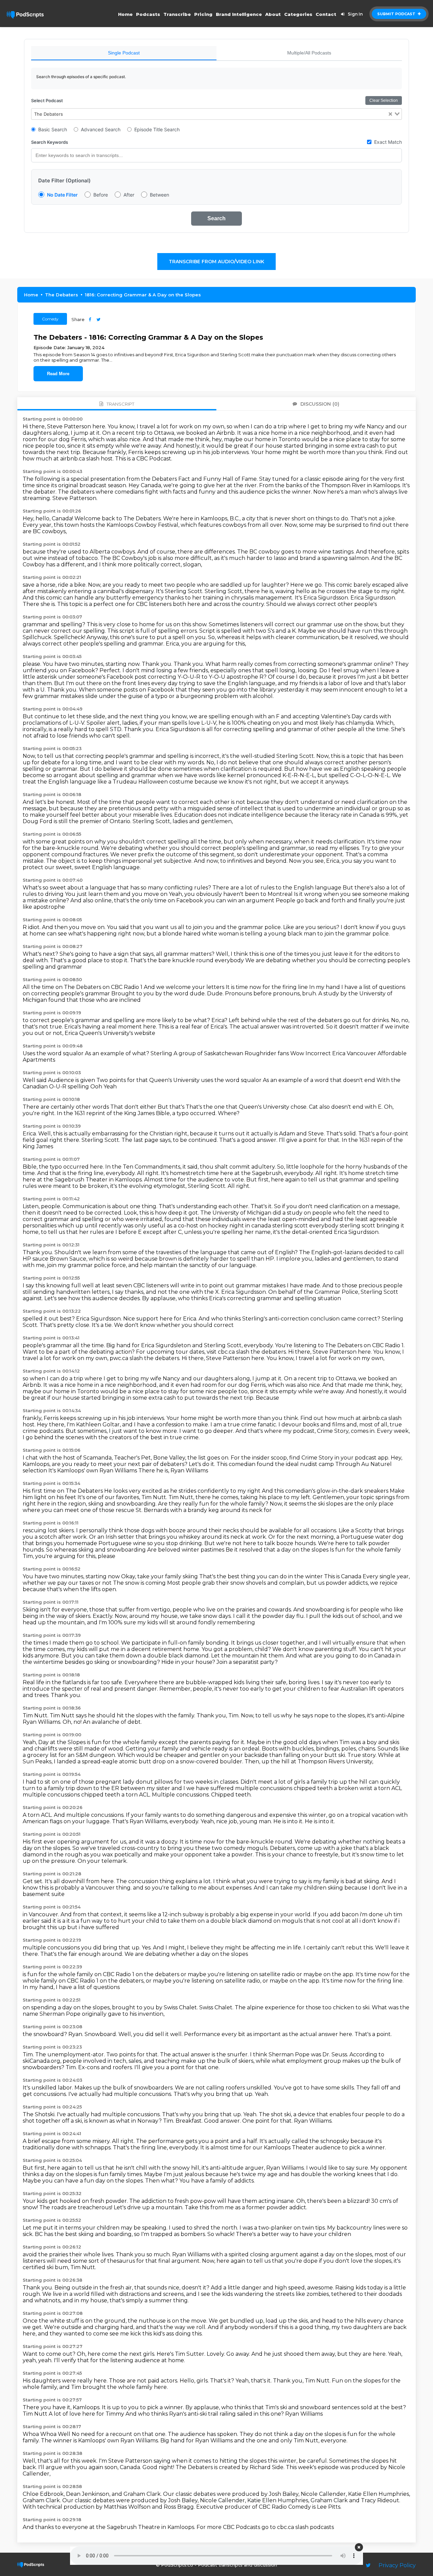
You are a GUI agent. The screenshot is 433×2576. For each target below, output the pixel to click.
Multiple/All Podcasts (309, 53)
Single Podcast (124, 53)
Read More (58, 374)
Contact (326, 14)
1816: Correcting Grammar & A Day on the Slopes (143, 295)
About (273, 14)
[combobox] (216, 114)
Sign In (355, 14)
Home (125, 14)
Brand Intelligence (239, 14)
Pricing (203, 14)
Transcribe (177, 14)
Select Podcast (47, 100)
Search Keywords (50, 142)
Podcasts (148, 14)
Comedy (50, 319)
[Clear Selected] (390, 114)
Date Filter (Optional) (64, 180)
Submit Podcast (397, 14)
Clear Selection (384, 100)
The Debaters (62, 295)
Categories (298, 14)
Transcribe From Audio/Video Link (216, 262)
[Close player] (359, 2547)
